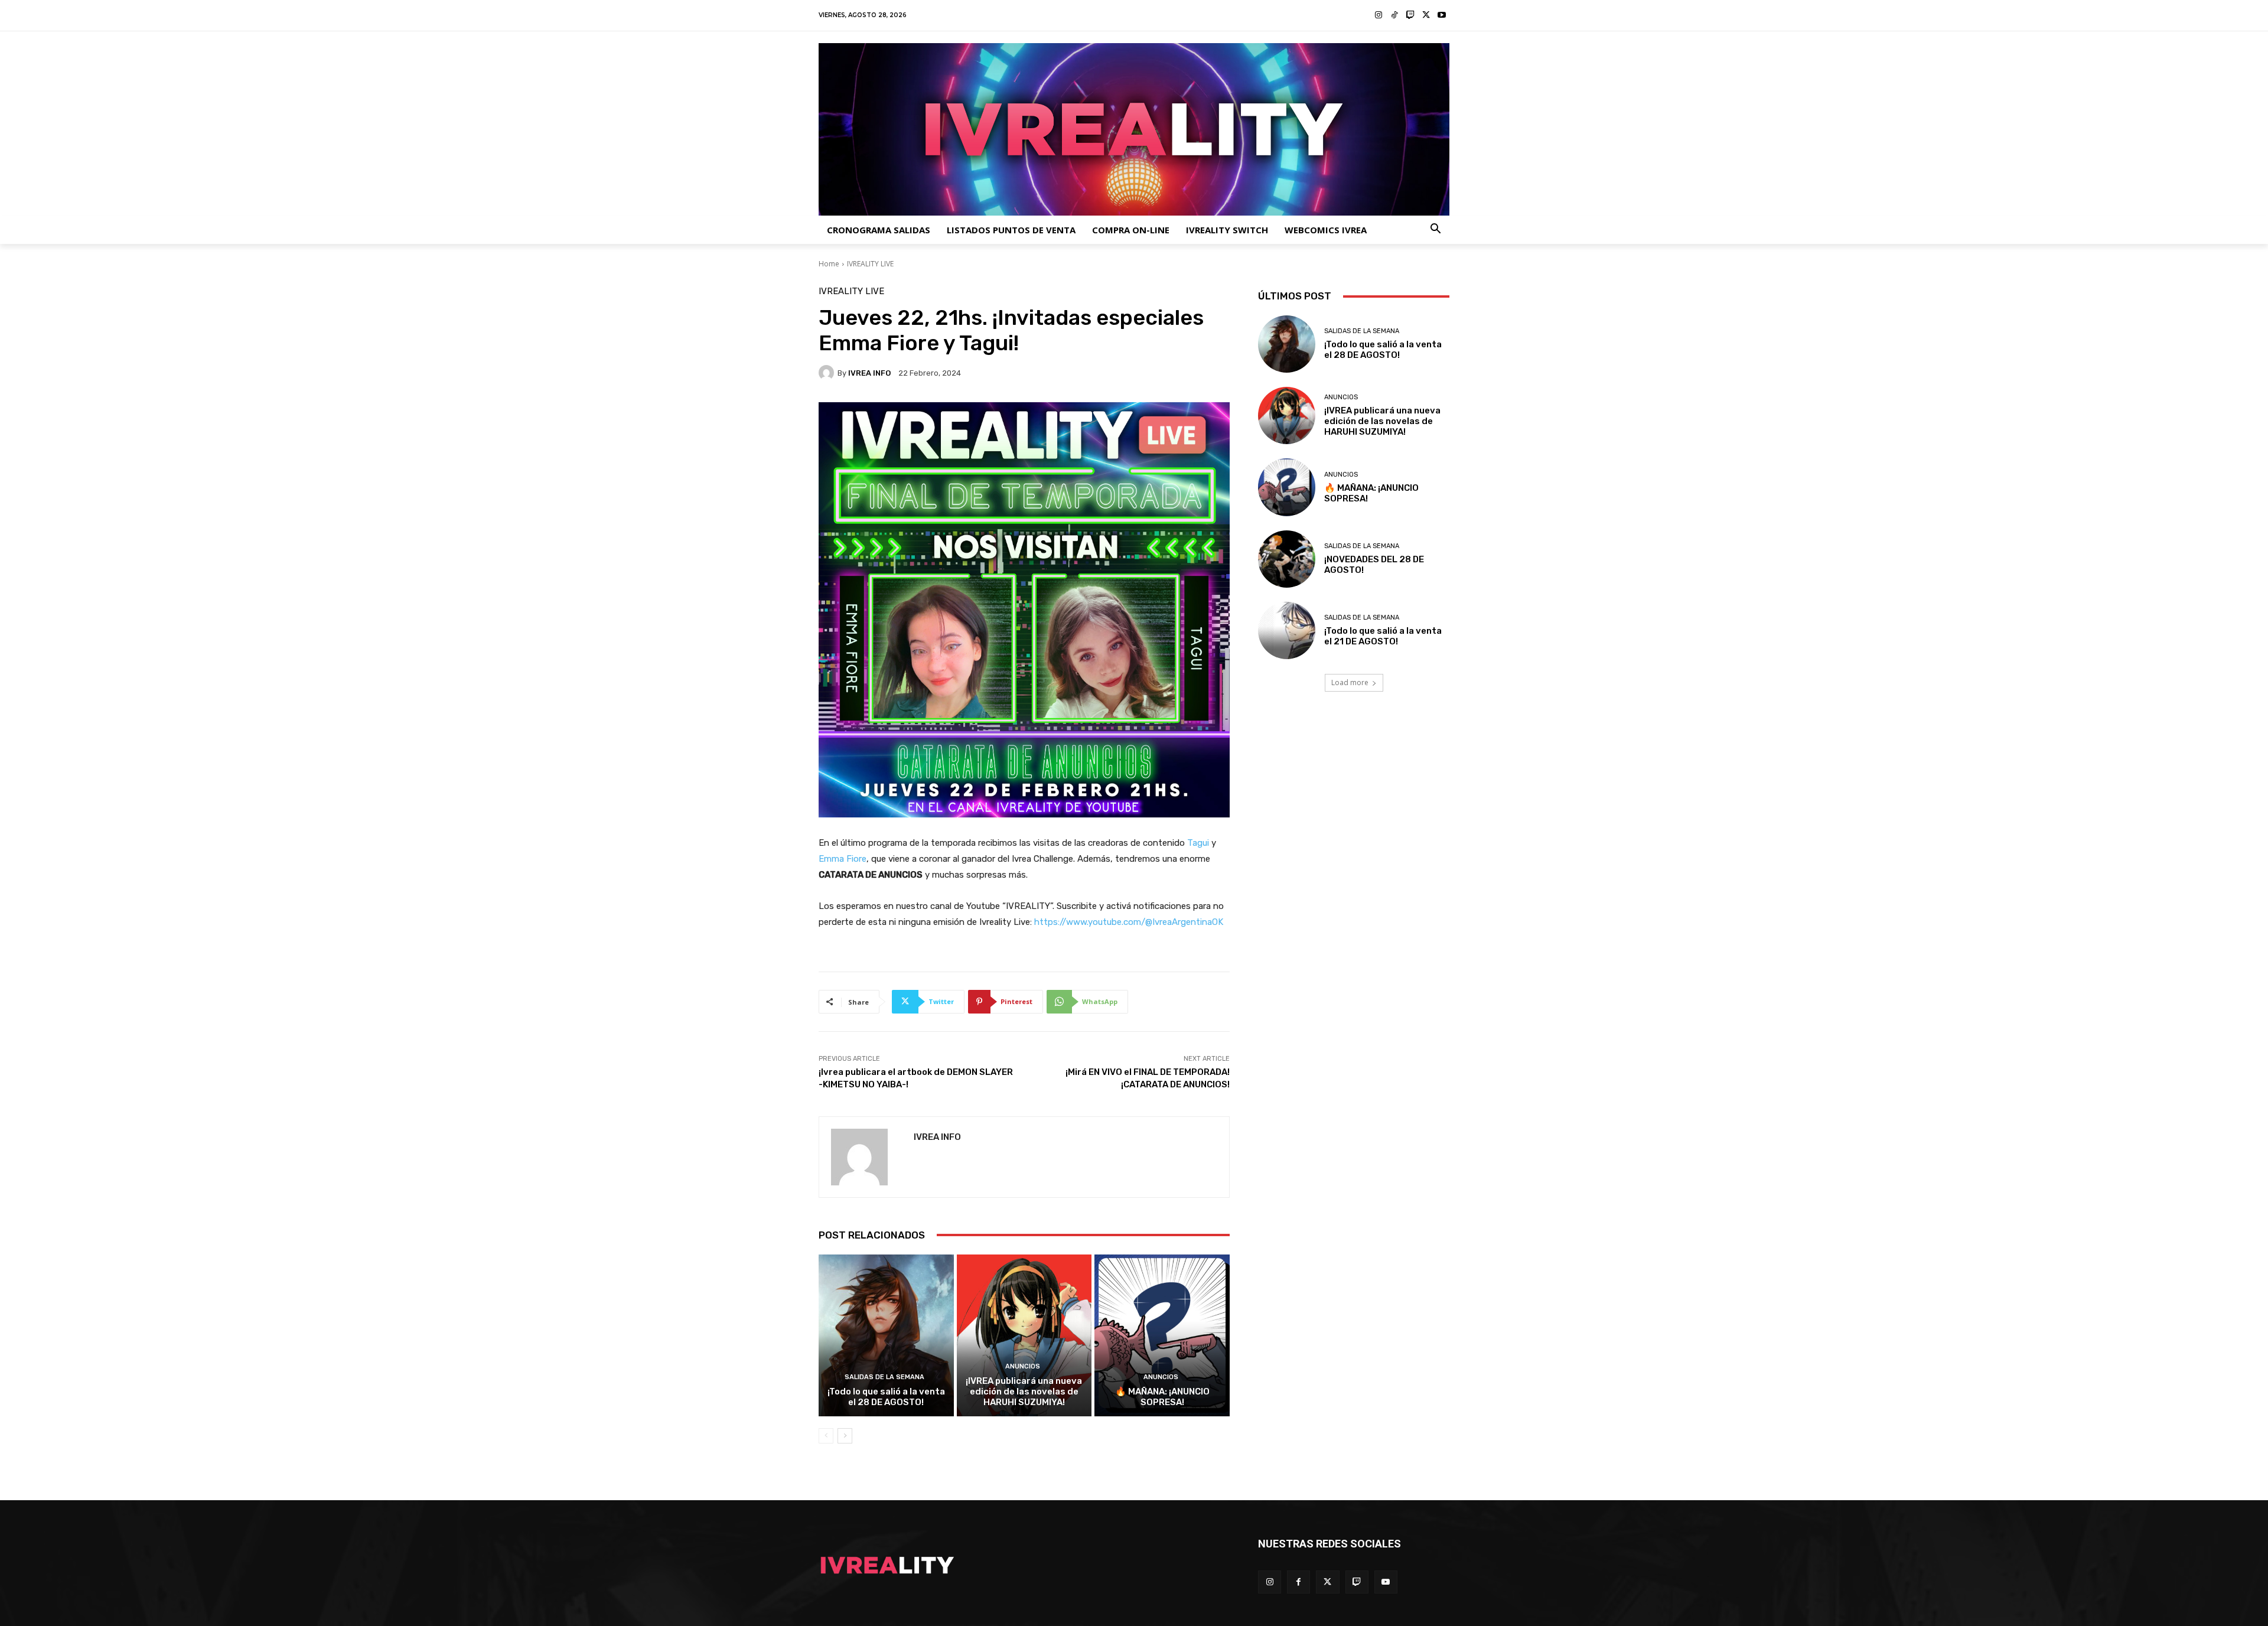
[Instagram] (1379, 16)
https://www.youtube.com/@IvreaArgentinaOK (1129, 922)
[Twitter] (1426, 16)
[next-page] (845, 1436)
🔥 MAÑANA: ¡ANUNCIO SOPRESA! (1162, 1397)
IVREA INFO (869, 373)
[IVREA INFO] (828, 373)
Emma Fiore (843, 859)
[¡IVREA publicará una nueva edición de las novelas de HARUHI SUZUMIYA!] (1024, 1335)
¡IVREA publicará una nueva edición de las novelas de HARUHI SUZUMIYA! (1024, 1392)
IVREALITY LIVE (870, 264)
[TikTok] (1395, 16)
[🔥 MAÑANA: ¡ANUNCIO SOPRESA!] (1162, 1335)
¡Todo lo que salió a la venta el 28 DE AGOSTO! (886, 1397)
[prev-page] (826, 1436)
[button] (1436, 230)
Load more (1350, 682)
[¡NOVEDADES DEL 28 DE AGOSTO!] (1287, 559)
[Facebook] (1298, 1582)
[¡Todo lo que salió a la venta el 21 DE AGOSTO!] (1287, 630)
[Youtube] (1441, 16)
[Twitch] (1410, 16)
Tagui (1199, 843)
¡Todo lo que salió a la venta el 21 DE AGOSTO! (1383, 636)
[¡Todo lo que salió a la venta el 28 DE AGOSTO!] (886, 1335)
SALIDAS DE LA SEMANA (884, 1377)
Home (829, 264)
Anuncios (1023, 1366)
